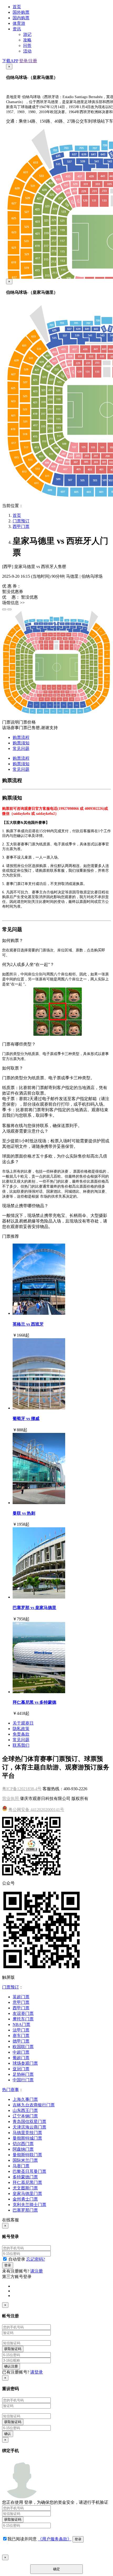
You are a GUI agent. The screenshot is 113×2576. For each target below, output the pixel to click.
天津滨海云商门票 (29, 2127)
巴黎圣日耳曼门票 (29, 2171)
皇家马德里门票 (27, 2194)
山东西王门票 (25, 2110)
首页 (17, 7)
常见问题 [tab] (21, 748)
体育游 (19, 23)
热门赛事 (11, 2090)
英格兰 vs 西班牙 (28, 1324)
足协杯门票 (23, 2074)
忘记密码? (36, 2259)
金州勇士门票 (25, 2199)
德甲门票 (21, 2041)
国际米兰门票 (25, 2160)
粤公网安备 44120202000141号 (36, 1810)
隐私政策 (21, 1729)
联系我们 (21, 1745)
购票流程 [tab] (21, 737)
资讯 (17, 29)
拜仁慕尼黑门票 (27, 2182)
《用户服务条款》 (55, 2539)
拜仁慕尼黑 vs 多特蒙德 (34, 1702)
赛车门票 (21, 2036)
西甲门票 (21, 526)
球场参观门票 (25, 2063)
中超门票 (21, 2052)
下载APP (10, 61)
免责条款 (21, 1734)
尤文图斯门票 (25, 2188)
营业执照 (11, 1799)
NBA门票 (21, 2024)
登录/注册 (28, 61)
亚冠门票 (21, 2069)
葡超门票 (21, 2058)
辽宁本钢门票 (25, 2116)
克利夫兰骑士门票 (29, 2205)
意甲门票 (21, 2002)
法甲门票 (21, 2030)
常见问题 (21, 1740)
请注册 (37, 2271)
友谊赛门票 (23, 2013)
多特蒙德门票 (25, 2177)
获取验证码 (13, 2349)
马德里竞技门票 (27, 2133)
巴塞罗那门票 (25, 2210)
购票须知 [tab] (21, 743)
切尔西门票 (23, 2144)
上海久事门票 (25, 2099)
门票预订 (21, 521)
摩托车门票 (23, 2019)
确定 (56, 2569)
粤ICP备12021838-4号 (22, 1789)
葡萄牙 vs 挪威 (26, 1419)
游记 (27, 34)
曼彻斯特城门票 (27, 2138)
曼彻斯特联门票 (27, 2155)
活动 (27, 51)
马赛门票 (21, 2166)
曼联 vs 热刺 (24, 1513)
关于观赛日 (23, 1723)
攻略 (27, 40)
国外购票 (21, 12)
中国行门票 (23, 2080)
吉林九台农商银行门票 (34, 2105)
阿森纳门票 (23, 2149)
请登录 (37, 2372)
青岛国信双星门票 (29, 2122)
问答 (27, 45)
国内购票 (21, 18)
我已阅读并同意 (23, 2539)
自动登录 (17, 2259)
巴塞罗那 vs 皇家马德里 (34, 1608)
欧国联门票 (23, 2047)
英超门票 (21, 1997)
